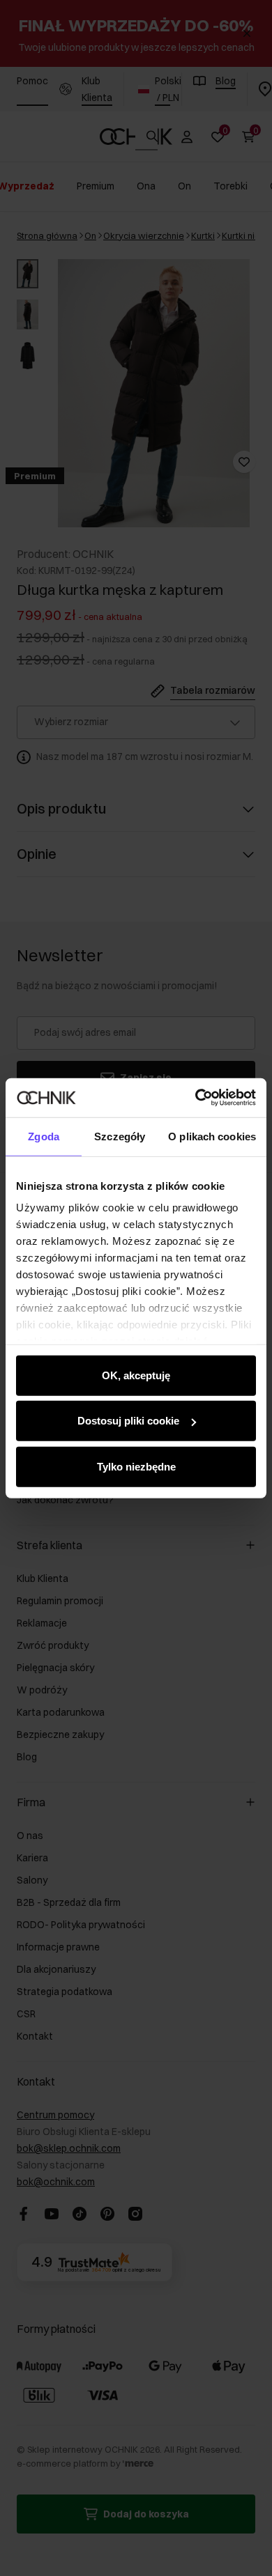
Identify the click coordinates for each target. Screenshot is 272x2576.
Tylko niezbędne (136, 1466)
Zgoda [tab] (44, 1136)
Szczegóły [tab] (120, 1136)
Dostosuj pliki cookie (128, 1421)
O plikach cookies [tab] (212, 1136)
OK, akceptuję (136, 1375)
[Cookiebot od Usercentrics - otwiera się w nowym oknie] (196, 1098)
